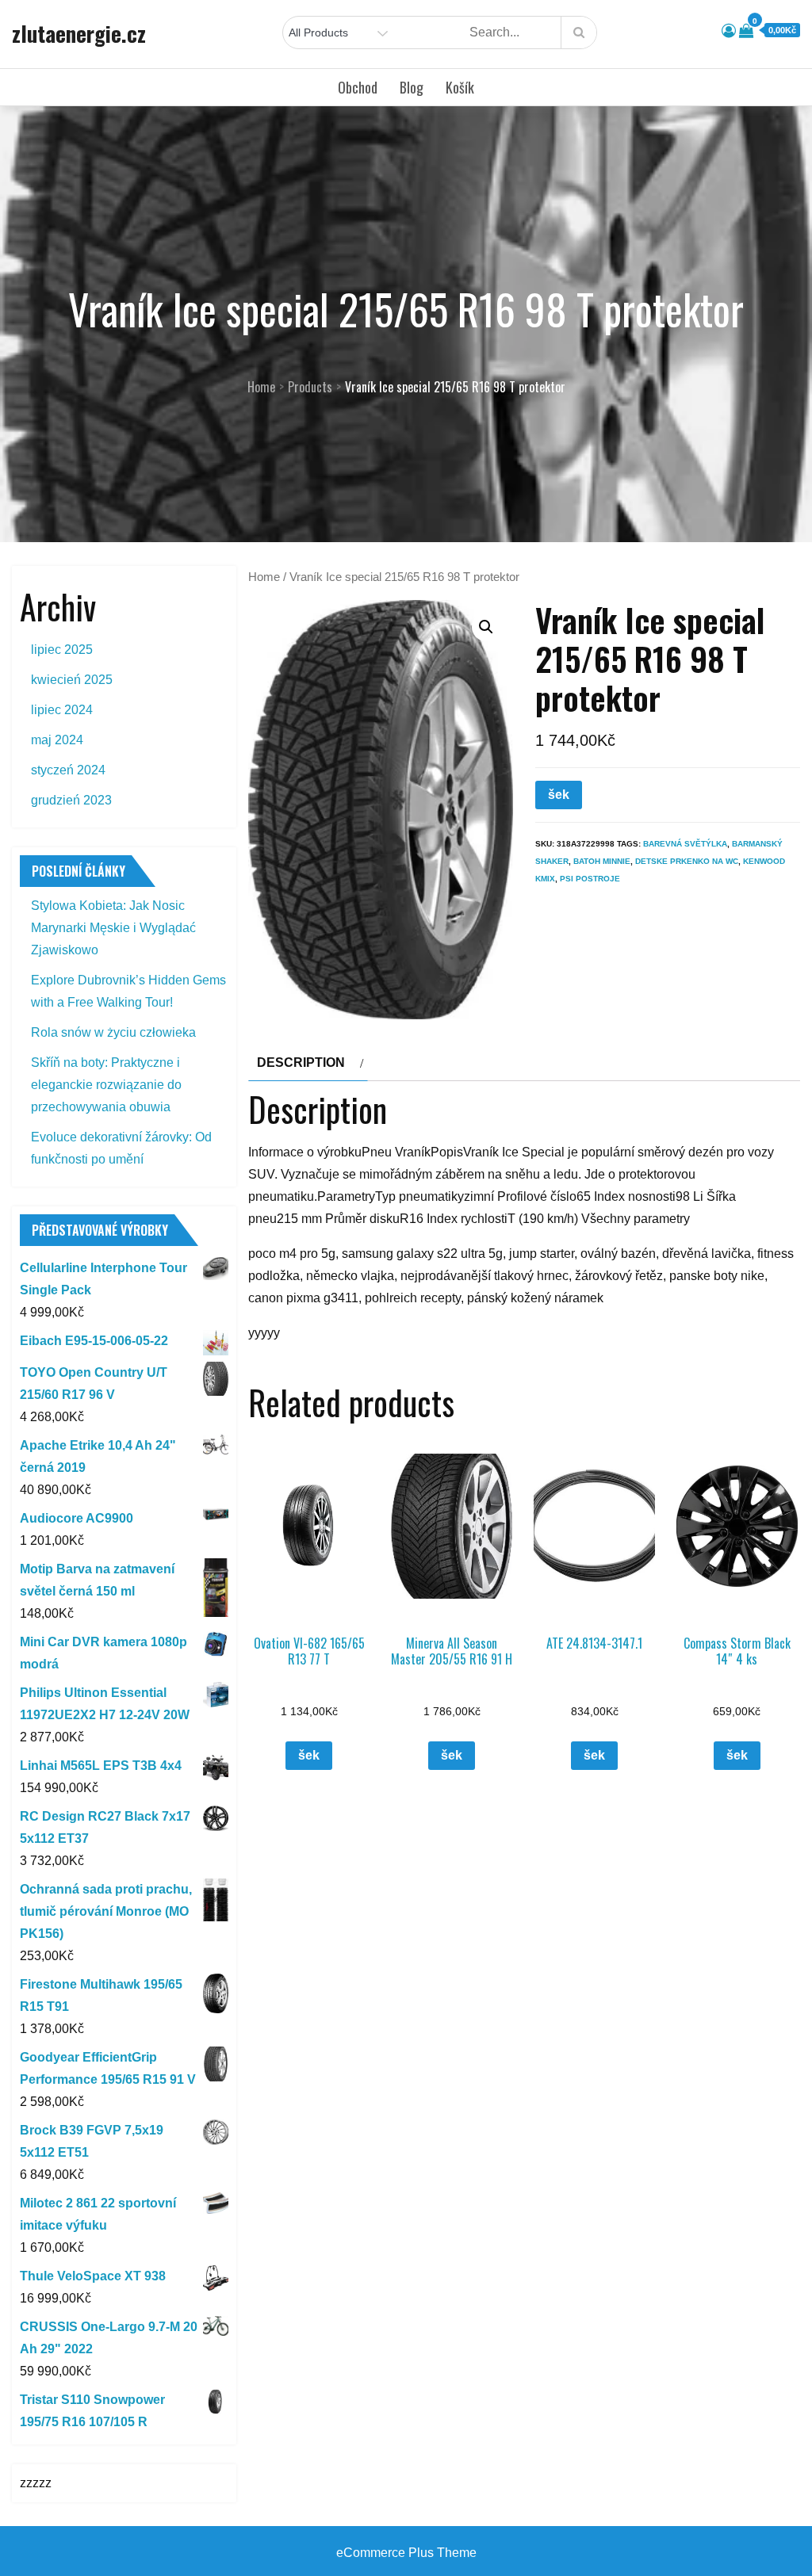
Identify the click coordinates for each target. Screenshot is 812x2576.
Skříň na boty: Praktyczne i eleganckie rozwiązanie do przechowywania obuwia (106, 1085)
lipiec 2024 (62, 710)
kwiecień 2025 (72, 680)
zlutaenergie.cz (79, 33)
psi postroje (590, 879)
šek (559, 795)
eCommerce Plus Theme (406, 2553)
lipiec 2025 (62, 650)
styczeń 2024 (68, 770)
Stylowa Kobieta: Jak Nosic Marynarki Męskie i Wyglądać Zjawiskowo (113, 928)
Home (264, 577)
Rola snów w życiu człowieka (113, 1032)
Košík (460, 87)
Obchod (358, 87)
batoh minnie (602, 861)
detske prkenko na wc (687, 861)
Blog (412, 87)
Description (301, 1063)
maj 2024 (57, 740)
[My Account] (729, 31)
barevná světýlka (685, 844)
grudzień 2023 (71, 800)
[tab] (308, 1063)
